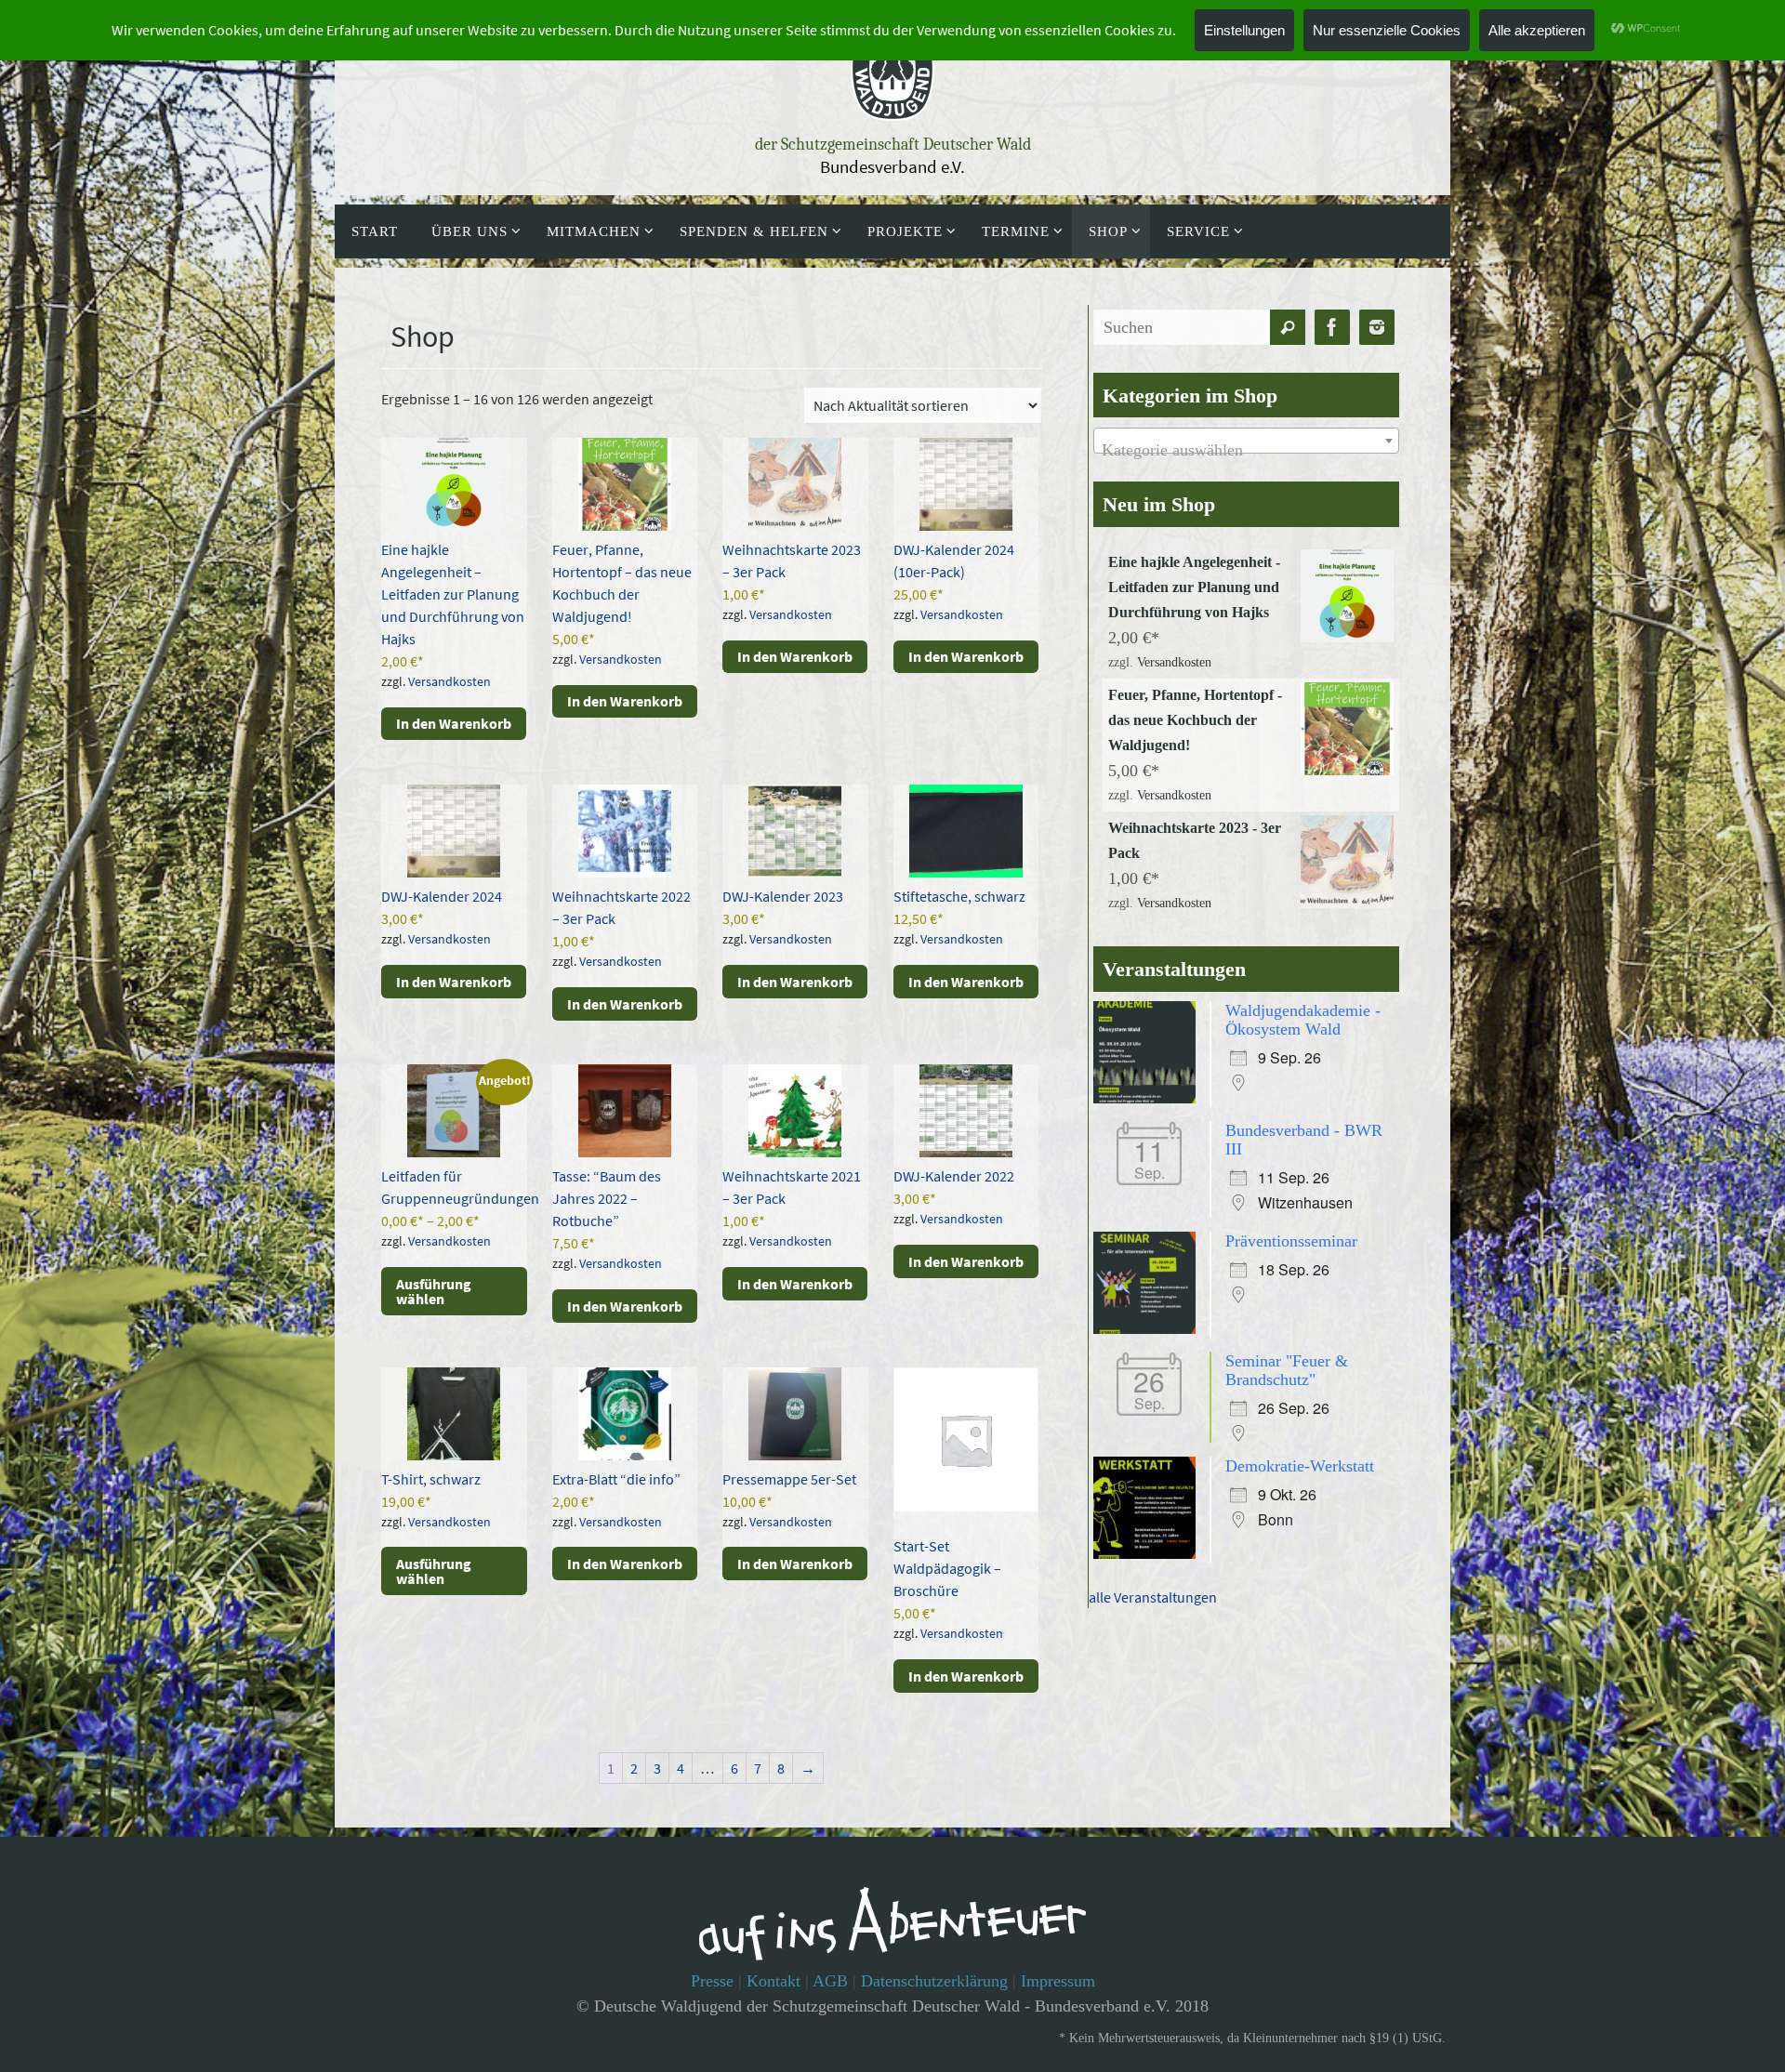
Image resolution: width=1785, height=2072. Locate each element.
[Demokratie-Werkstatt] (1149, 1553)
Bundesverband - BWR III (1304, 1140)
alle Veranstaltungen (1153, 1597)
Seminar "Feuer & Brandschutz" (1287, 1370)
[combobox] (1246, 441)
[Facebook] (1332, 328)
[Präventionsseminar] (1149, 1328)
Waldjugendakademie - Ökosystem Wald (1303, 1020)
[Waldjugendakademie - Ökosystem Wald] (1149, 1098)
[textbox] (1246, 450)
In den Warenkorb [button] (454, 723)
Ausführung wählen (434, 1291)
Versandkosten (450, 681)
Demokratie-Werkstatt (1300, 1466)
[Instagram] (1377, 328)
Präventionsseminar (1291, 1241)
